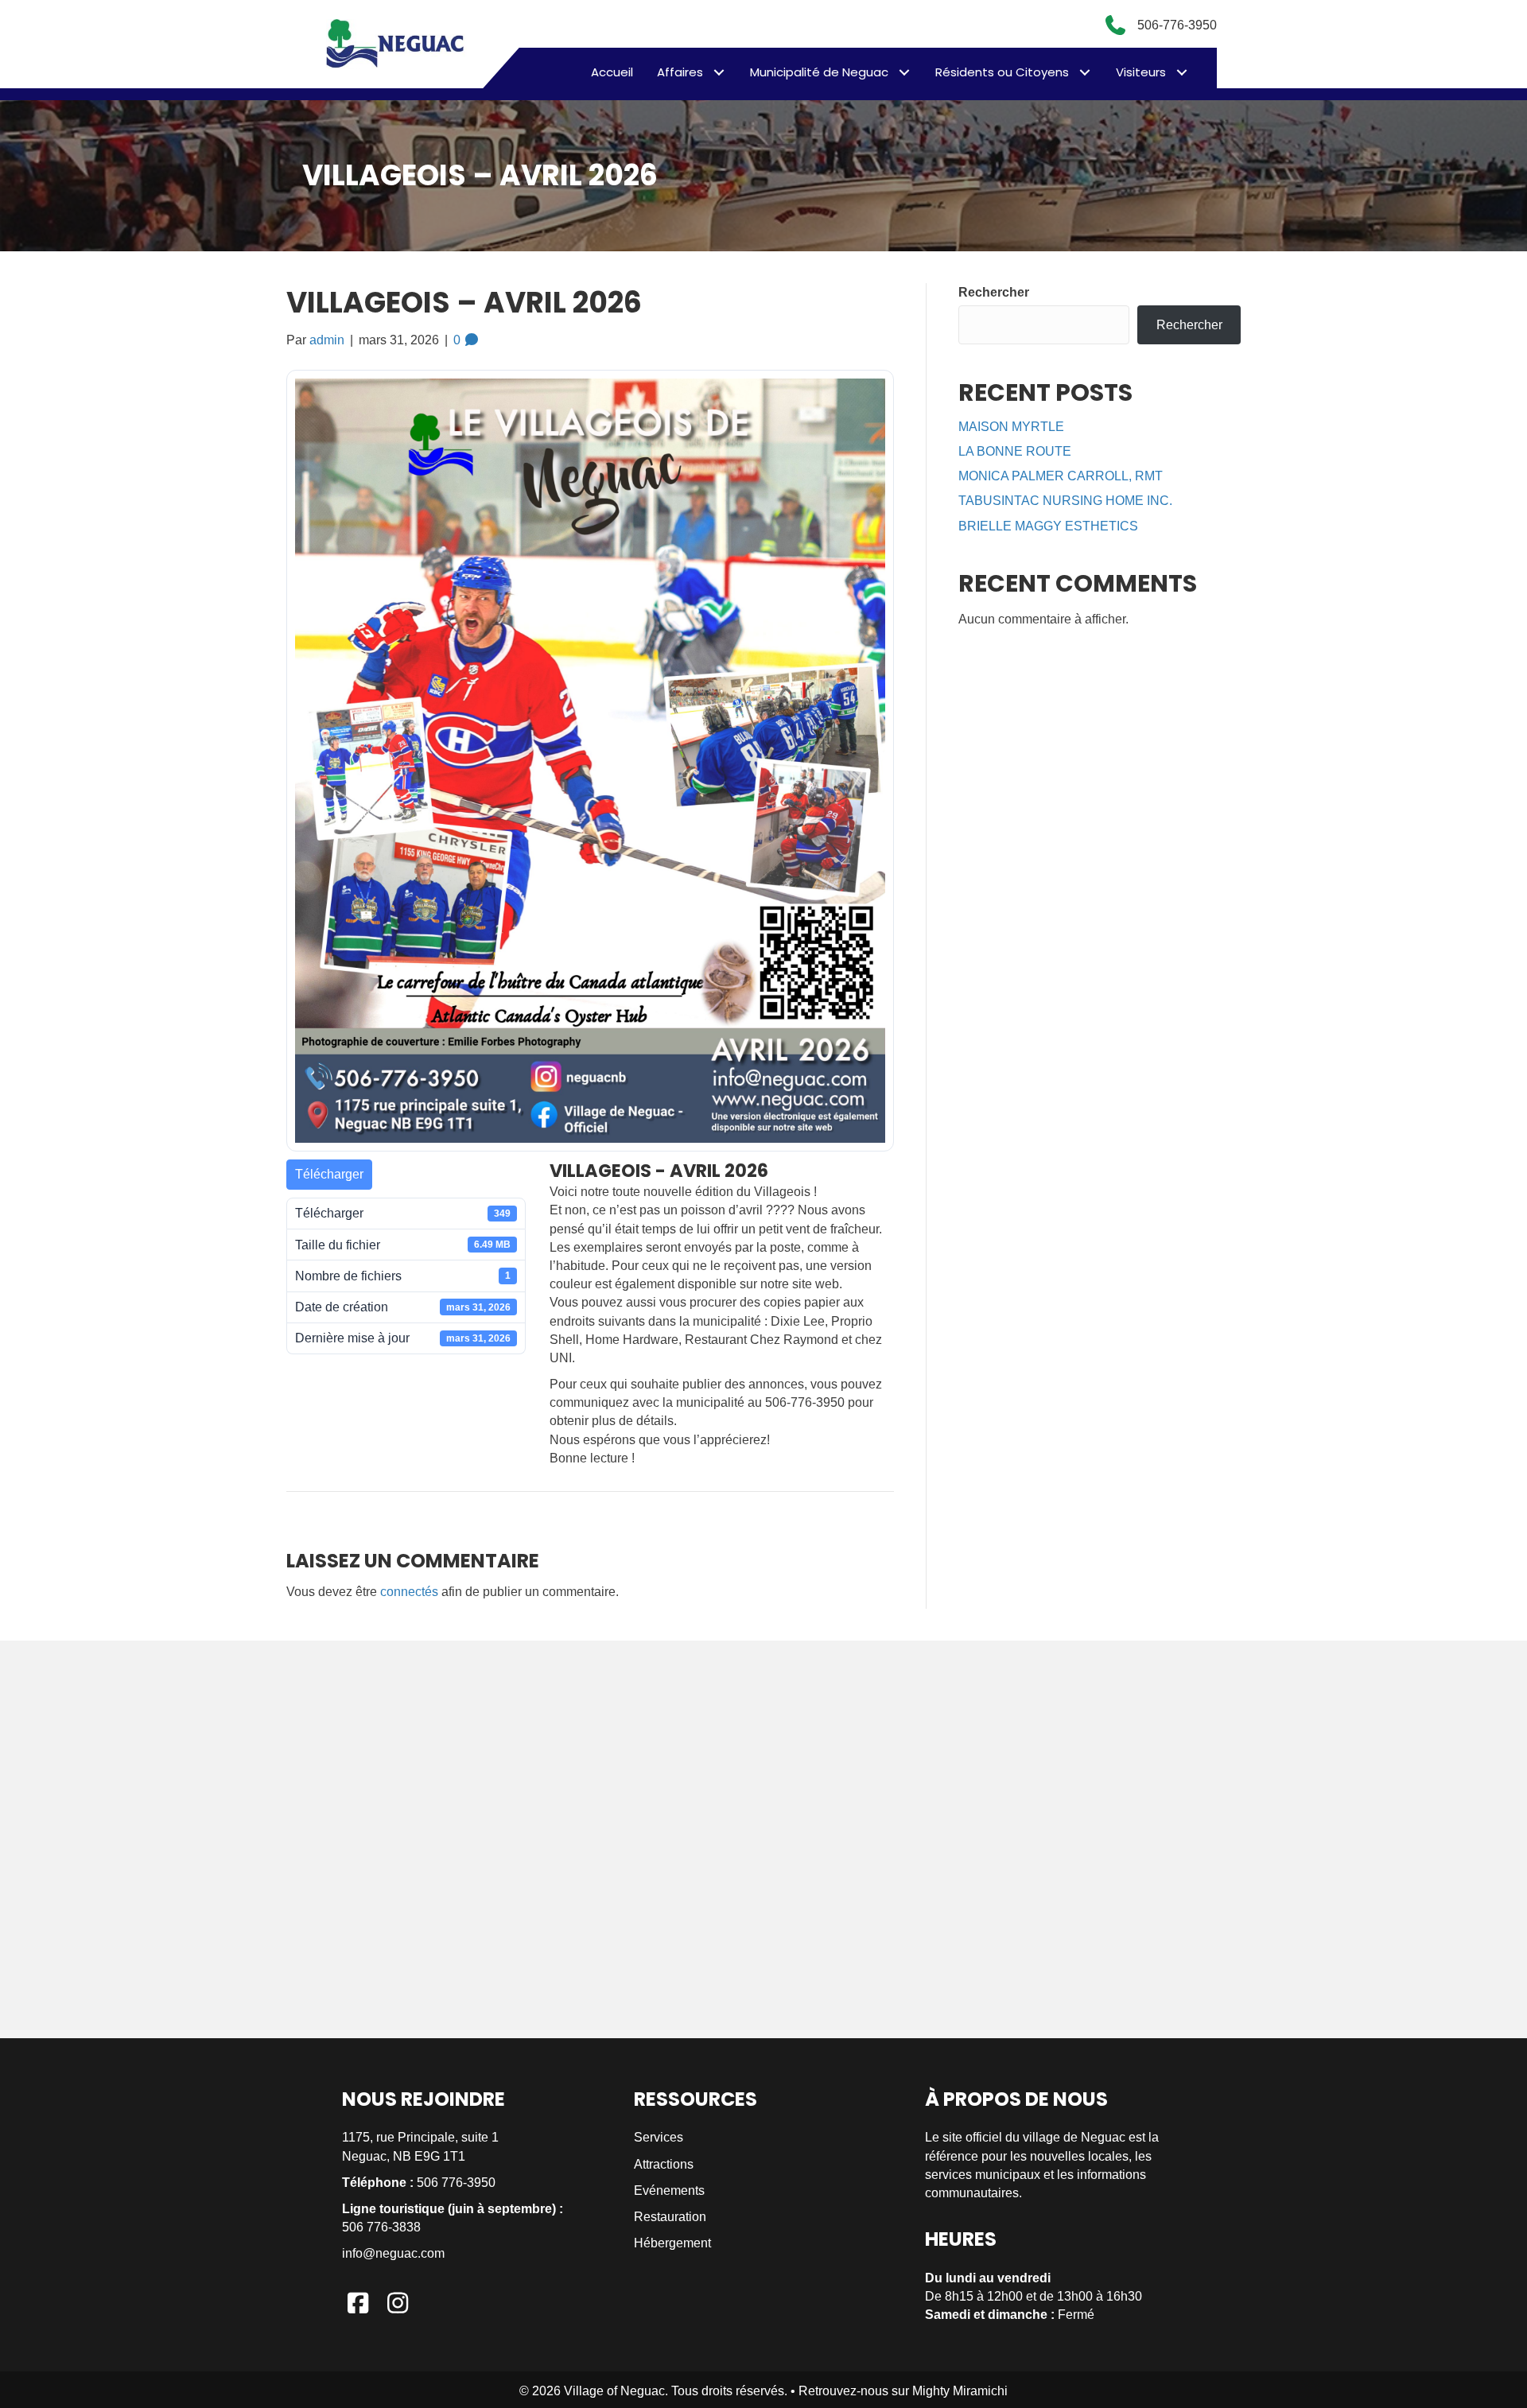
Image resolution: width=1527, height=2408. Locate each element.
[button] (719, 72)
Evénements (669, 2191)
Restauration (670, 2217)
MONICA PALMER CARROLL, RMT (1061, 476)
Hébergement (672, 2243)
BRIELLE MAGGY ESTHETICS (1048, 526)
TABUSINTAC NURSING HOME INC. (1065, 501)
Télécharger (329, 1174)
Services (659, 2137)
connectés (409, 1592)
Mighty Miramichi (960, 2391)
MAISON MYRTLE (1011, 427)
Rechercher (994, 292)
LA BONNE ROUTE (1015, 451)
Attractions (664, 2164)
